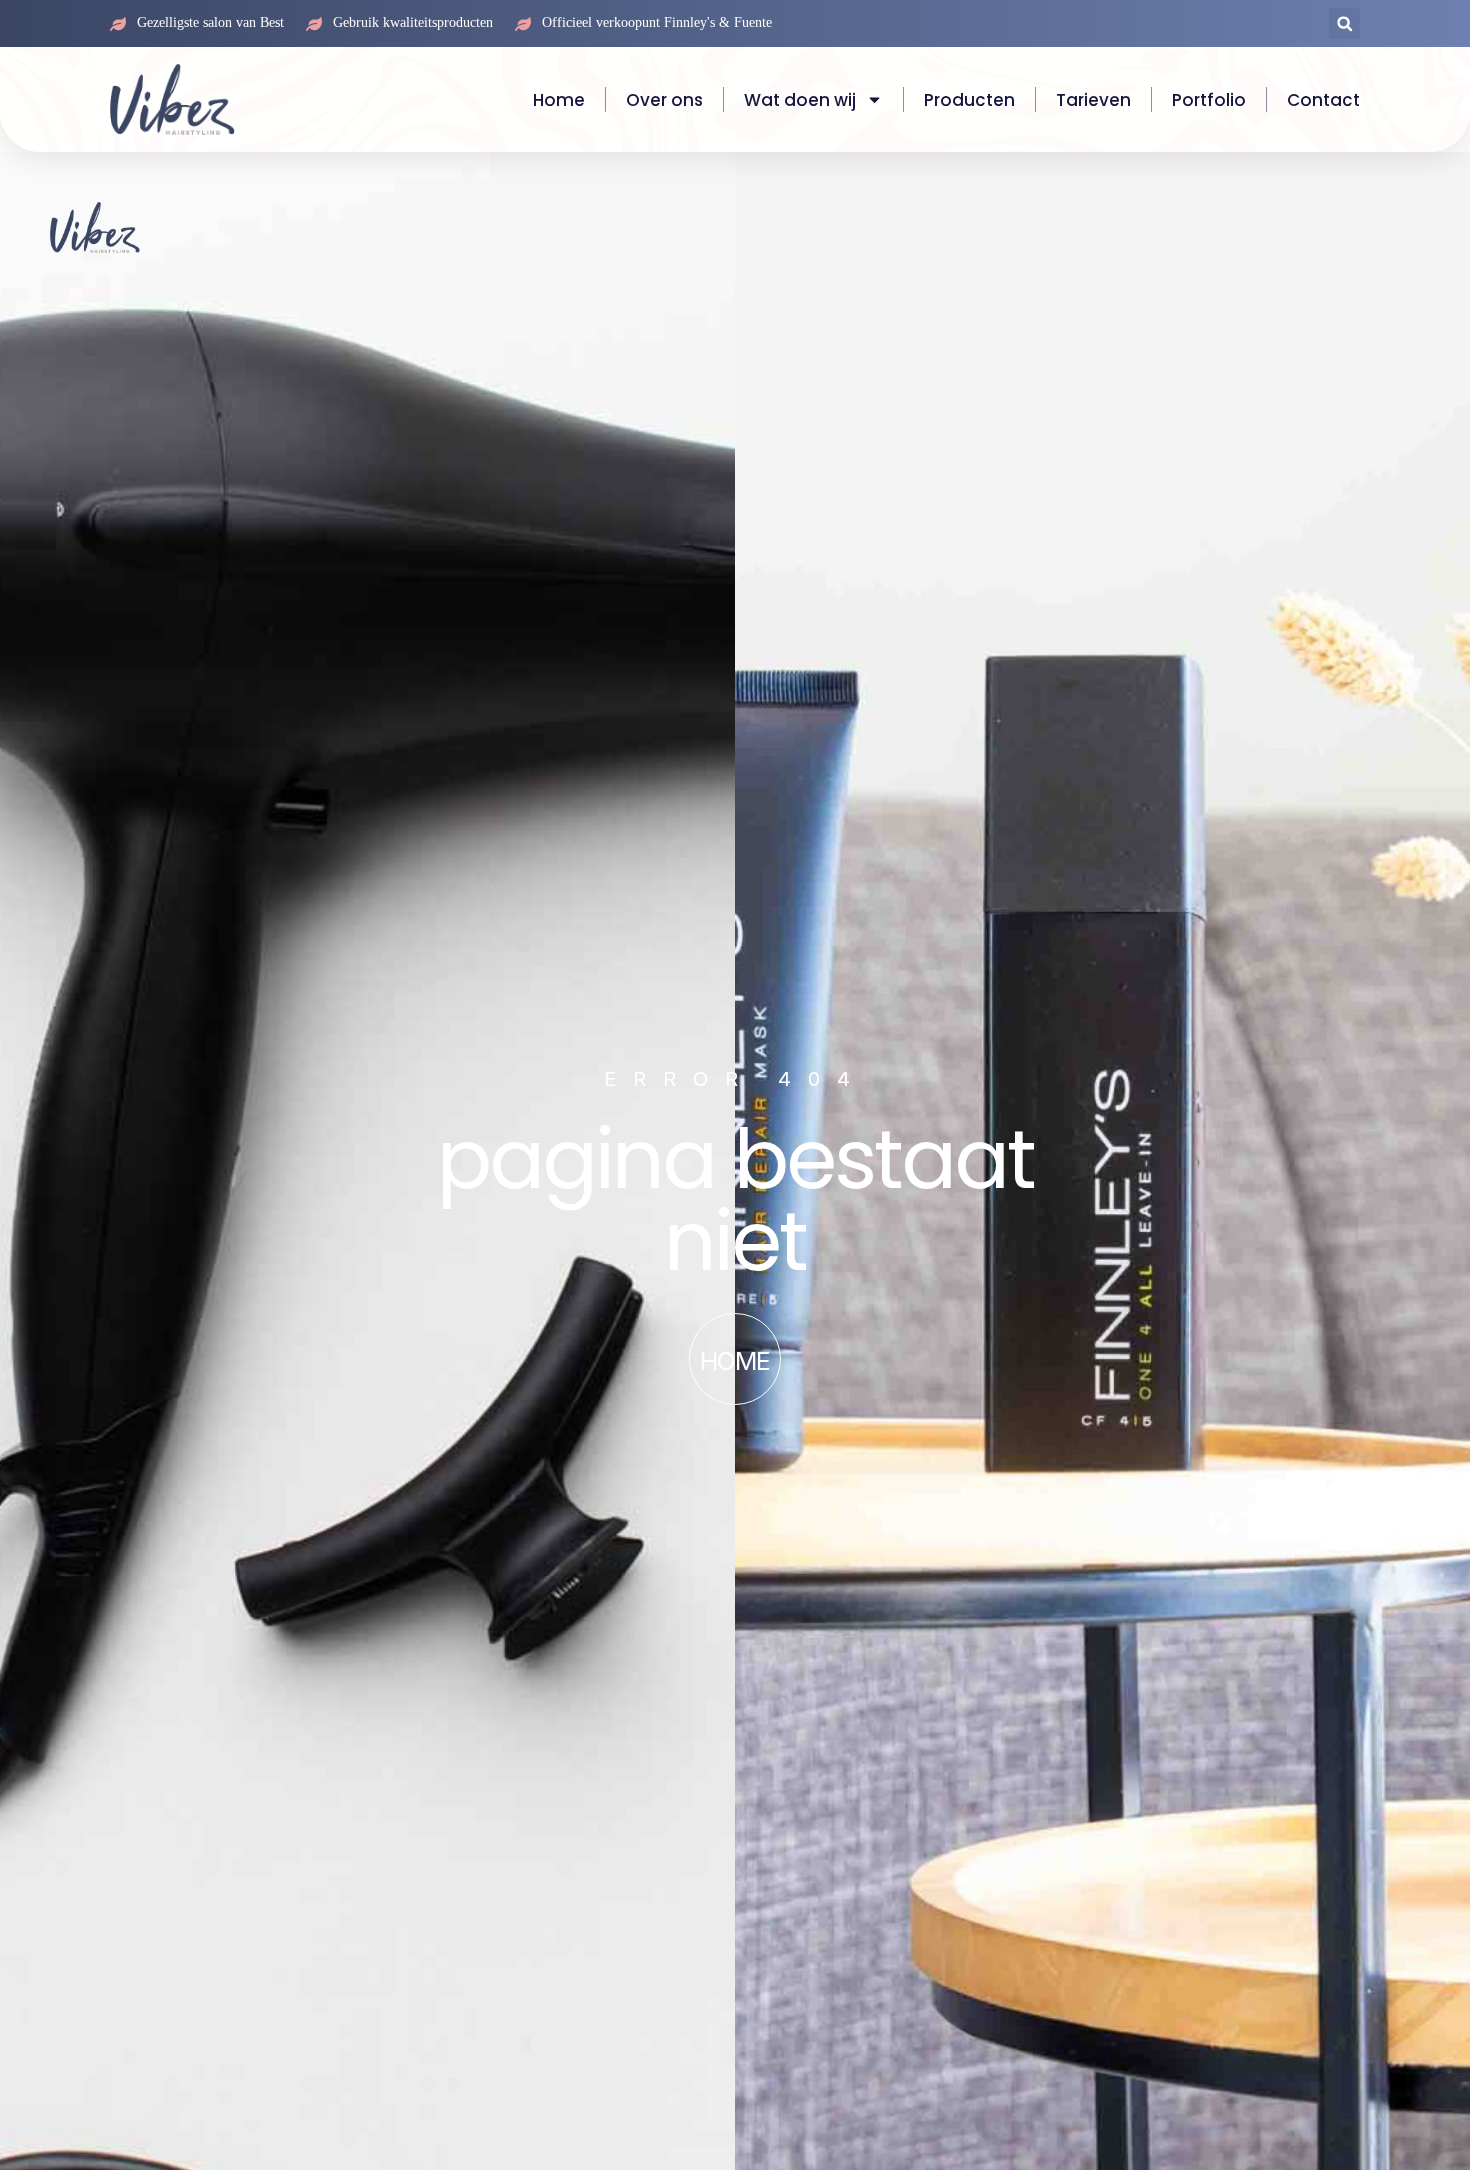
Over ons (664, 100)
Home (559, 100)
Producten (969, 100)
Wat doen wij (800, 100)
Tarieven (1093, 100)
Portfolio (1209, 100)
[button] (1344, 23)
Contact (1323, 100)
